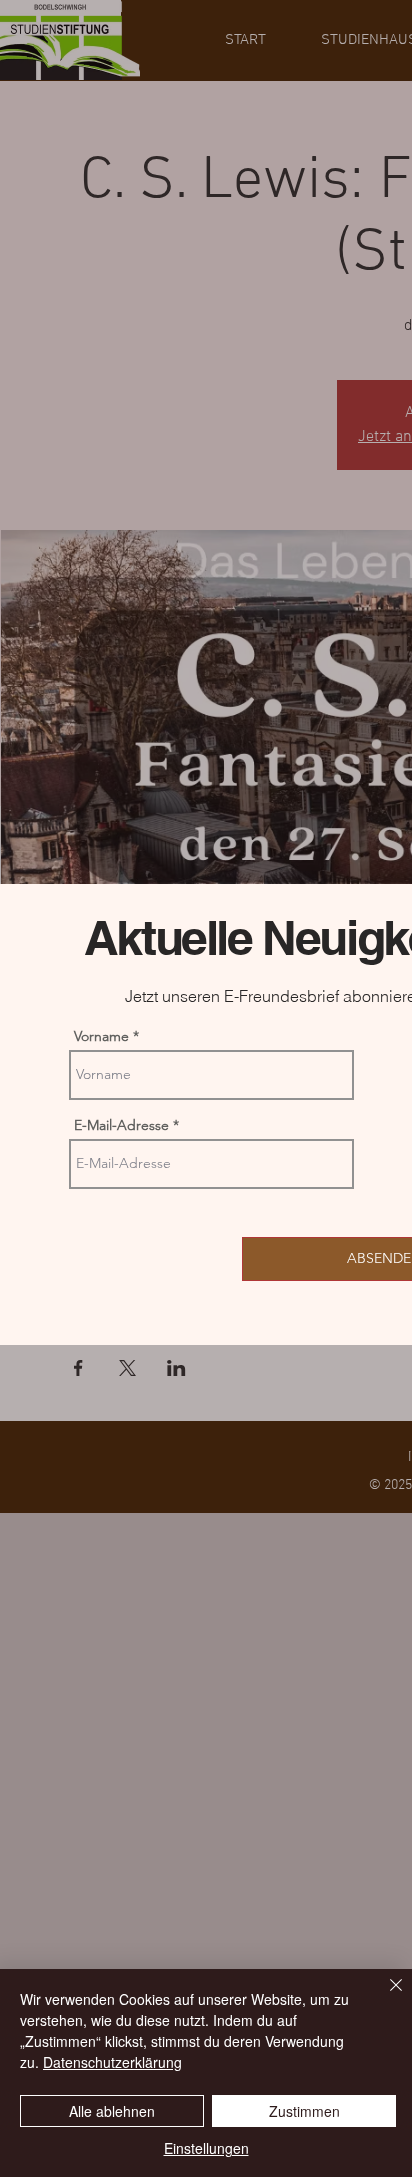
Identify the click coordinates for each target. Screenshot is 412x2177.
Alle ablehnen (112, 2111)
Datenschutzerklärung (112, 2062)
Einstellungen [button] (206, 2148)
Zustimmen (304, 2111)
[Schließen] (384, 1997)
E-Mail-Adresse (121, 1125)
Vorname (101, 1036)
